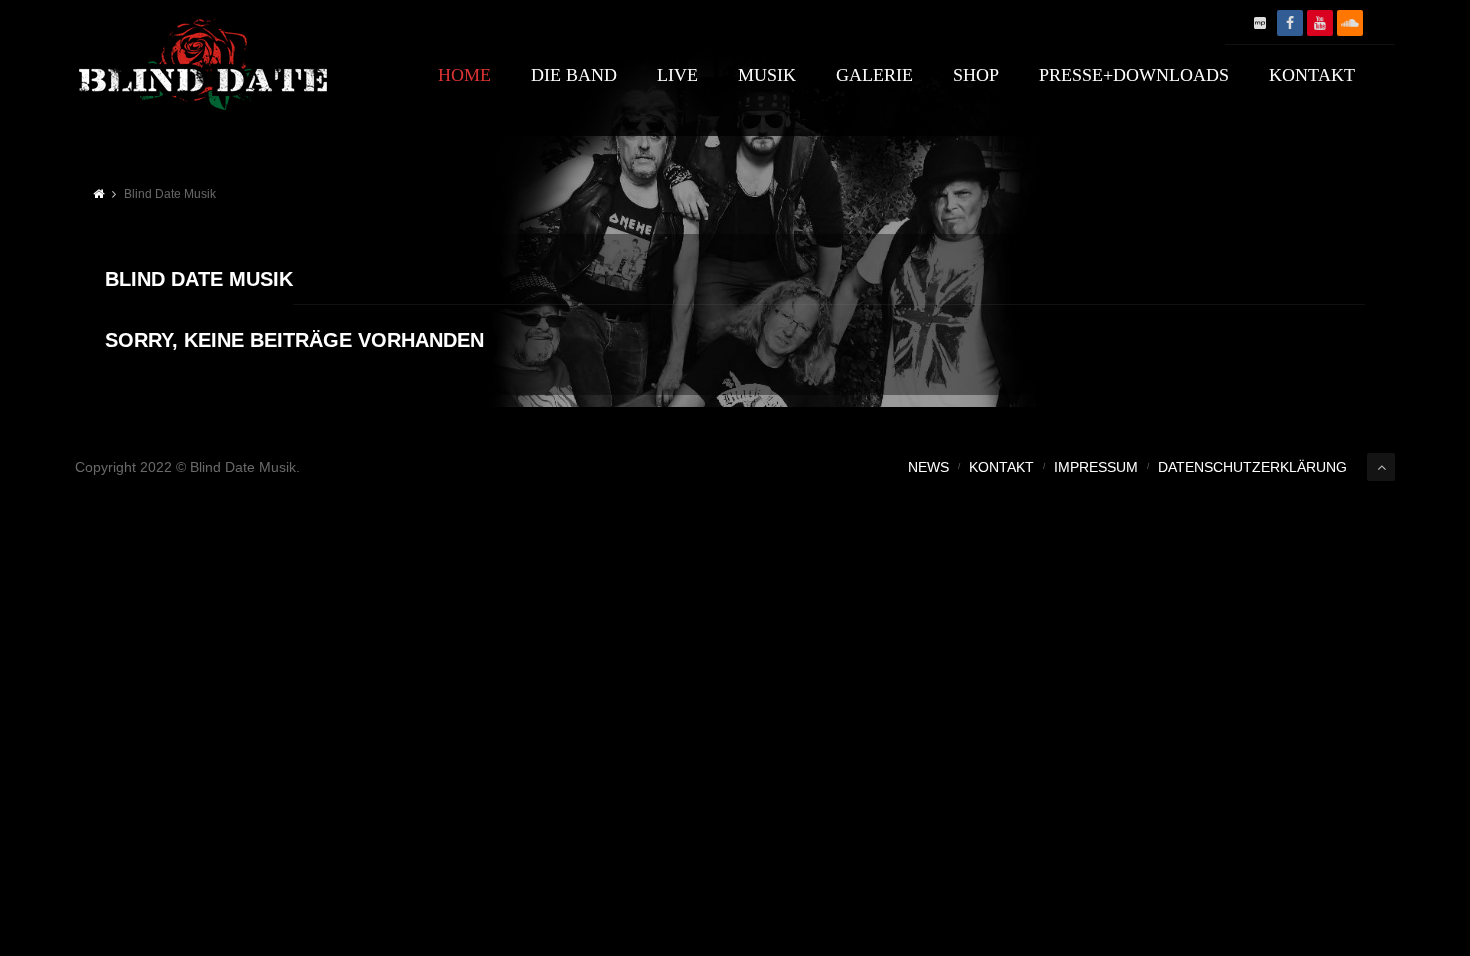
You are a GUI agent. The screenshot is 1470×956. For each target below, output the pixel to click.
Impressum (1096, 467)
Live (677, 75)
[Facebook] (1290, 23)
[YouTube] (1320, 23)
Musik (767, 75)
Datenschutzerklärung (1252, 467)
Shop (976, 75)
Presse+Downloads (1134, 75)
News (928, 467)
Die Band (574, 75)
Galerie (874, 75)
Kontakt (1312, 75)
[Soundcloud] (1350, 23)
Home (464, 75)
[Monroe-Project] (1260, 23)
